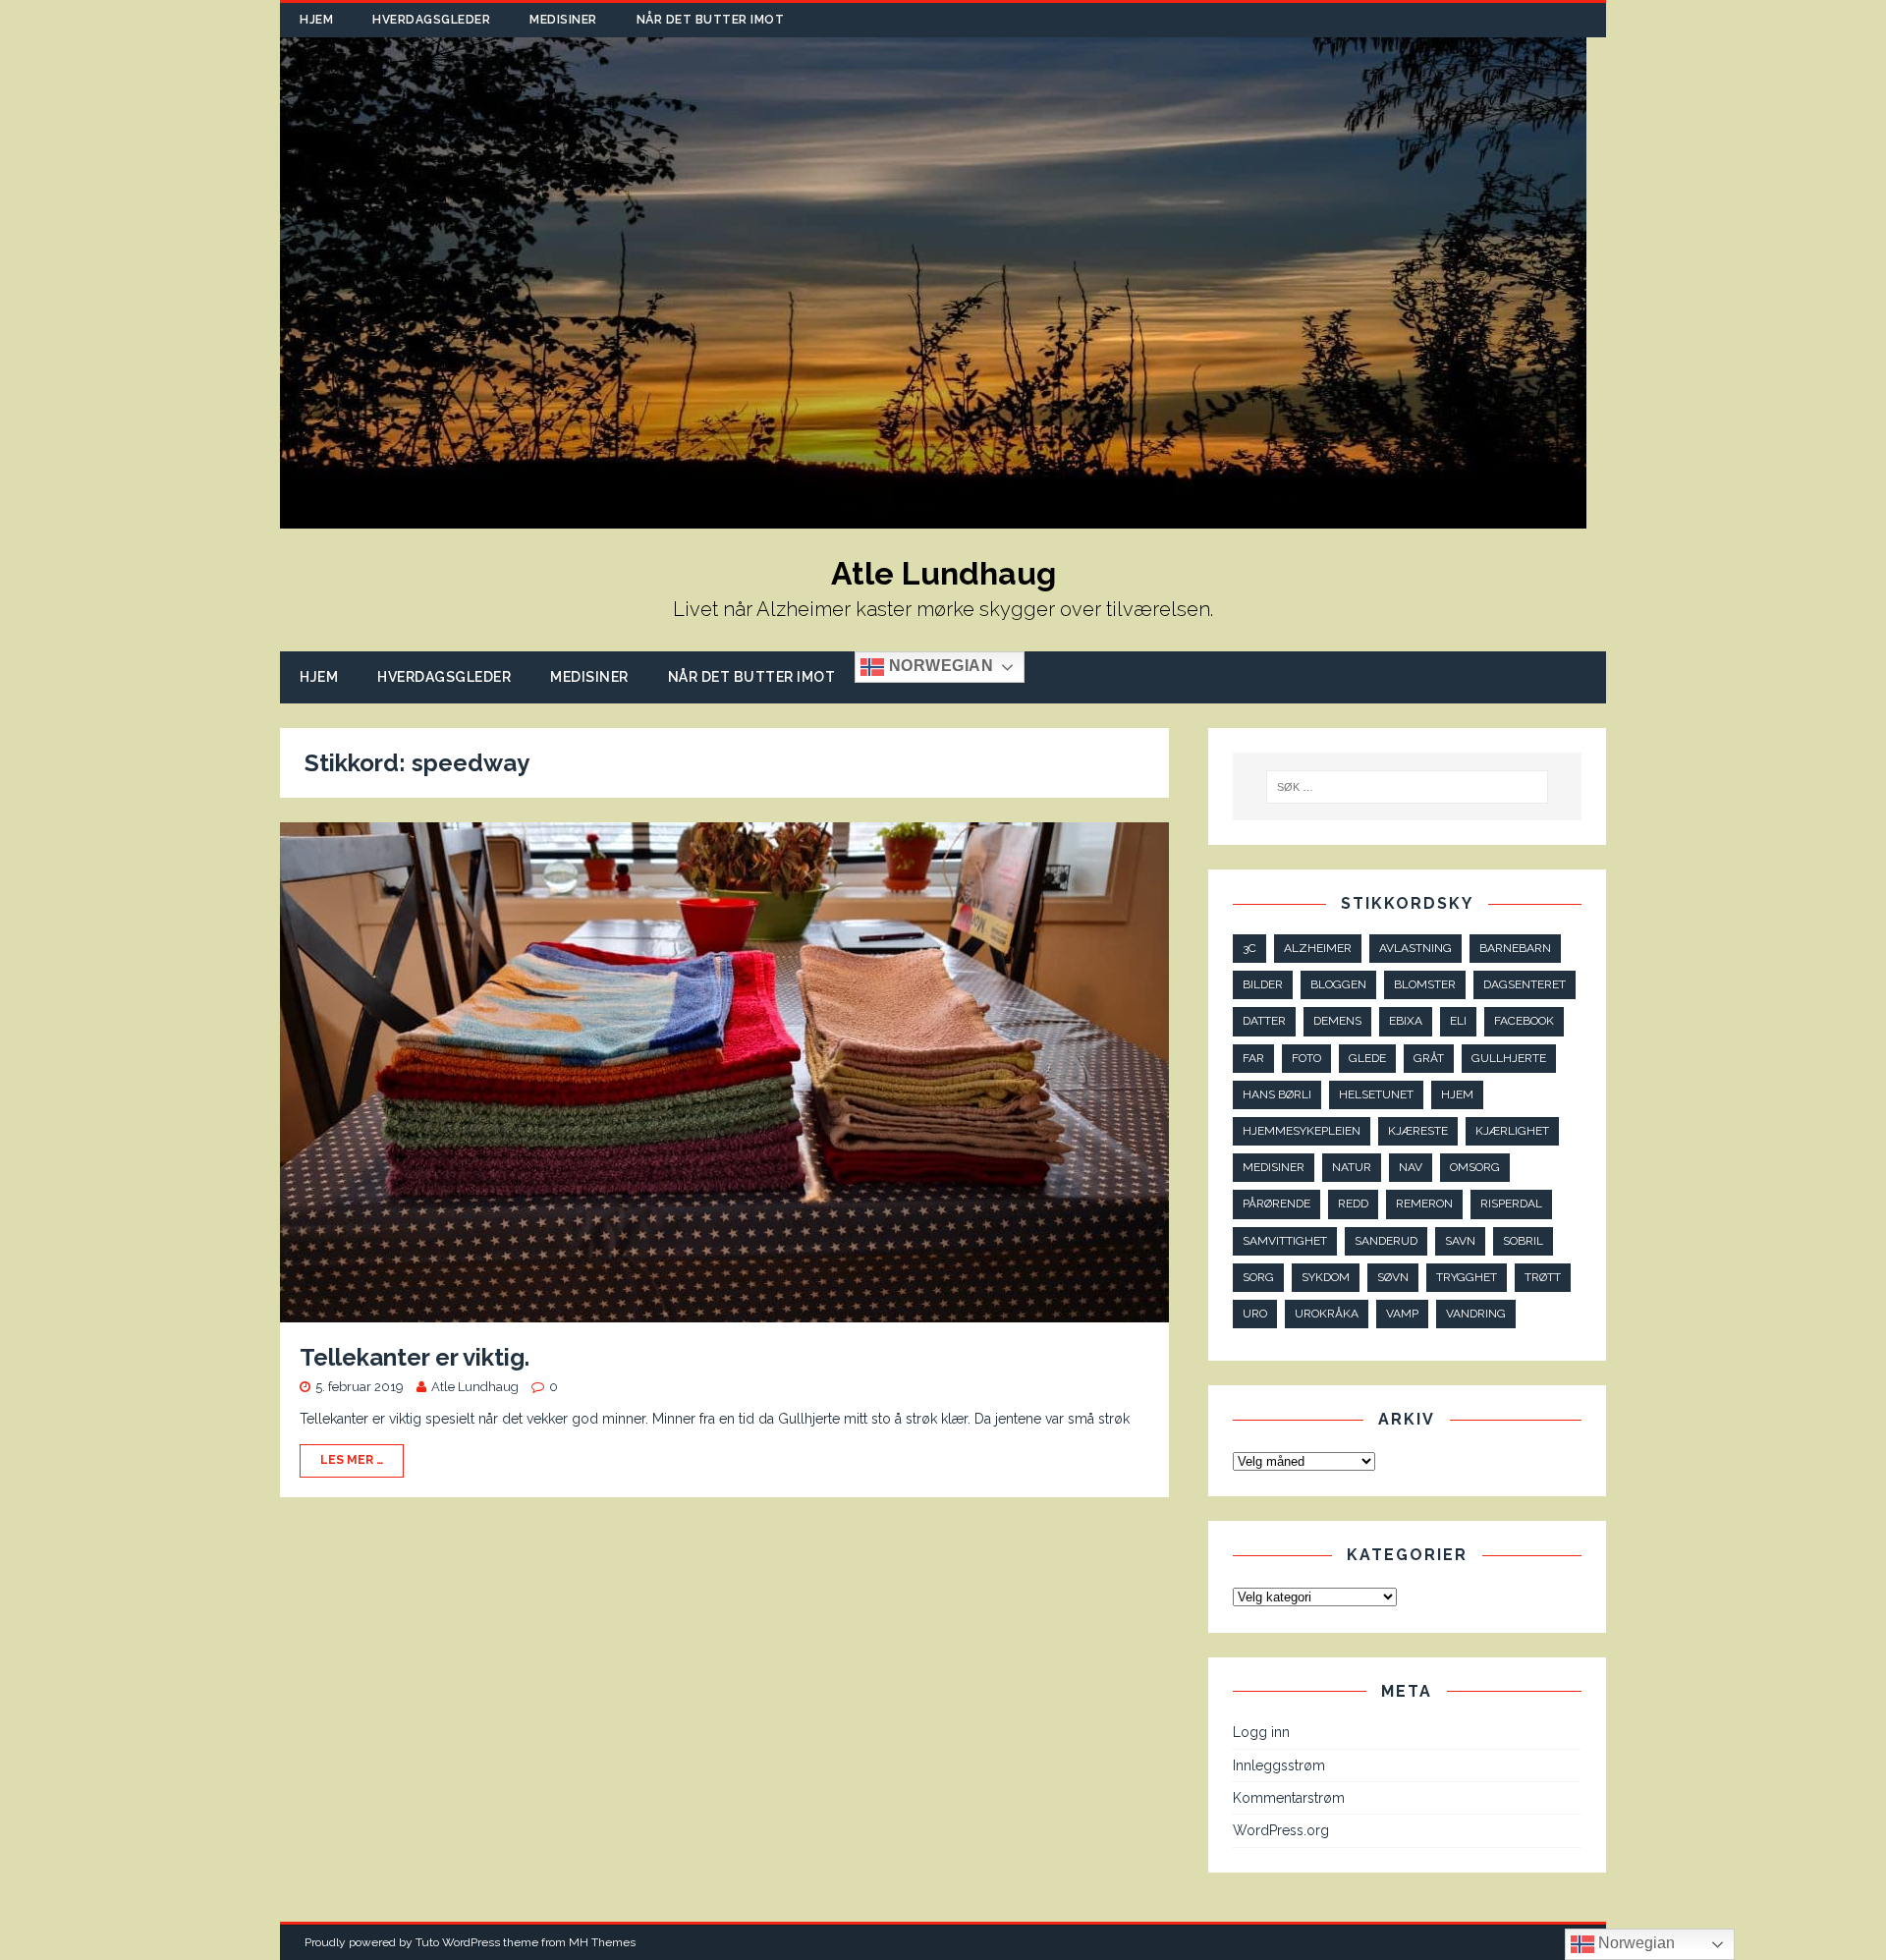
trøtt (1543, 1277)
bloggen (1338, 984)
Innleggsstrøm (1279, 1765)
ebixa (1406, 1021)
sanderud (1386, 1241)
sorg (1258, 1277)
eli (1458, 1021)
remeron (1424, 1204)
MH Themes (602, 1942)
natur (1352, 1167)
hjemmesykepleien (1302, 1131)
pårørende (1276, 1204)
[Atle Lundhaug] (933, 518)
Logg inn (1261, 1732)
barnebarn (1515, 948)
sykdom (1326, 1277)
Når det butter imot (711, 20)
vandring (1476, 1314)
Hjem (316, 20)
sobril (1523, 1241)
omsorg (1475, 1167)
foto (1306, 1058)
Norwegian (939, 667)
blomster (1425, 984)
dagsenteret (1525, 984)
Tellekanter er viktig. (415, 1357)
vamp (1402, 1314)
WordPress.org (1281, 1830)
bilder (1263, 984)
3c (1249, 948)
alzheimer (1318, 948)
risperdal (1511, 1204)
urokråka (1327, 1314)
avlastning (1415, 948)
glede (1367, 1058)
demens (1337, 1021)
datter (1264, 1021)
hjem (1457, 1094)
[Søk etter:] (1408, 787)
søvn (1393, 1277)
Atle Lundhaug (475, 1387)
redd (1353, 1204)
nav (1411, 1167)
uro (1255, 1314)
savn (1460, 1241)
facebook (1524, 1021)
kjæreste (1418, 1131)
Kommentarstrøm (1289, 1798)
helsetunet (1376, 1094)
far (1253, 1058)
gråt (1429, 1058)
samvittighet (1285, 1241)
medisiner (1274, 1167)
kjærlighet (1512, 1131)
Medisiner (563, 20)
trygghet (1467, 1277)
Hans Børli (1277, 1094)
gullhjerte (1509, 1058)
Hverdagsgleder (431, 20)
